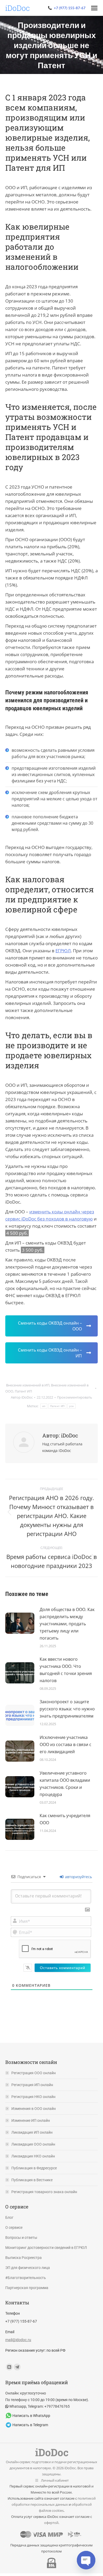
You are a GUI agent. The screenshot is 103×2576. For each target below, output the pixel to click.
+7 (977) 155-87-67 (70, 8)
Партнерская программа (27, 2288)
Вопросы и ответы (21, 2238)
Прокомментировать (75, 1397)
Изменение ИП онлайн (31, 2120)
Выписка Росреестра (24, 2258)
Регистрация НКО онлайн (33, 2097)
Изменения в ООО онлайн (34, 2109)
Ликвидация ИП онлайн (32, 2132)
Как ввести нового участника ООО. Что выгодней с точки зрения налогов (66, 1670)
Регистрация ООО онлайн (34, 2073)
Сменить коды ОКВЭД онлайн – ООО (50, 1326)
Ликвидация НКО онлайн (33, 2156)
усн (71, 1406)
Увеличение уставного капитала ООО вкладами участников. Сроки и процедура (65, 1784)
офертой (51, 2523)
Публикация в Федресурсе (34, 2168)
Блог (9, 2217)
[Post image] (20, 1621)
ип (44, 1406)
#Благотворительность (26, 2278)
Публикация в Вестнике (32, 2180)
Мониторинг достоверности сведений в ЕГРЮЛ (46, 2248)
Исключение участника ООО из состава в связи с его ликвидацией (65, 1744)
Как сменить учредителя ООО (65, 1819)
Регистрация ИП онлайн (32, 2085)
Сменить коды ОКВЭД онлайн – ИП (50, 1353)
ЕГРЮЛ (63, 951)
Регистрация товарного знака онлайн (44, 2192)
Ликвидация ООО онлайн (33, 2144)
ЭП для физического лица (28, 2268)
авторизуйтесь (78, 1877)
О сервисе (14, 2227)
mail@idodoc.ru (18, 2340)
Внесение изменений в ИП (28, 1385)
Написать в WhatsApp (31, 2416)
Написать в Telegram (30, 2425)
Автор (22, 1397)
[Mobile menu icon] (94, 8)
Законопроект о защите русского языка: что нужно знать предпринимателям (67, 1709)
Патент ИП (23, 1391)
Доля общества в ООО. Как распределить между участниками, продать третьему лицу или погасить (67, 1624)
